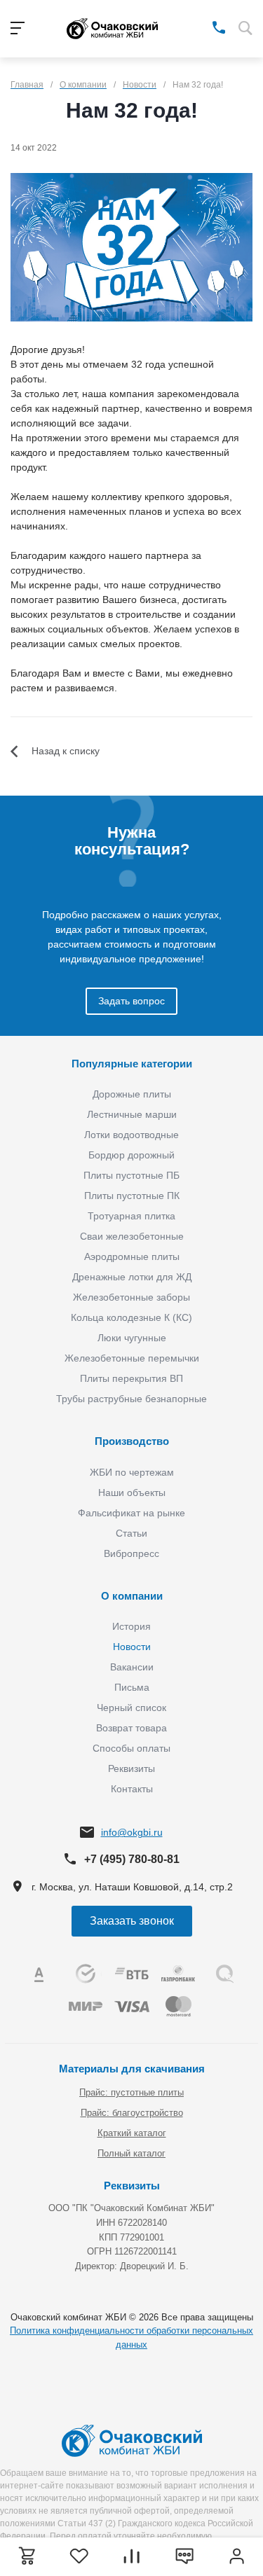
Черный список (131, 1708)
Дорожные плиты (132, 1094)
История (131, 1626)
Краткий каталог (132, 2133)
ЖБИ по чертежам (132, 1472)
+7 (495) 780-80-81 (132, 1859)
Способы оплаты (131, 1748)
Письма (132, 1687)
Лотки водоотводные (131, 1135)
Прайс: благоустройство (132, 2113)
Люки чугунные (132, 1338)
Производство (132, 1441)
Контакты (132, 1789)
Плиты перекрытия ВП (131, 1378)
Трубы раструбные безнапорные (131, 1399)
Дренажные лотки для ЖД (132, 1277)
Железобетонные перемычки (132, 1358)
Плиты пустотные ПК (132, 1196)
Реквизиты (131, 1768)
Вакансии (132, 1667)
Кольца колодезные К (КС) (131, 1317)
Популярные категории (132, 1064)
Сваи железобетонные (132, 1236)
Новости (132, 1647)
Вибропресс (131, 1553)
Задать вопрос (131, 1001)
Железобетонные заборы (131, 1297)
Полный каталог (131, 2153)
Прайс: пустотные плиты (131, 2092)
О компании (132, 1596)
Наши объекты (132, 1493)
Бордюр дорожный (131, 1155)
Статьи (131, 1533)
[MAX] (199, 27)
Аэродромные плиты (132, 1256)
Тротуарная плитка (131, 1216)
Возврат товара (131, 1728)
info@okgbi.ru (132, 1832)
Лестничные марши (132, 1114)
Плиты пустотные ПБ (131, 1175)
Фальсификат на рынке (131, 1513)
